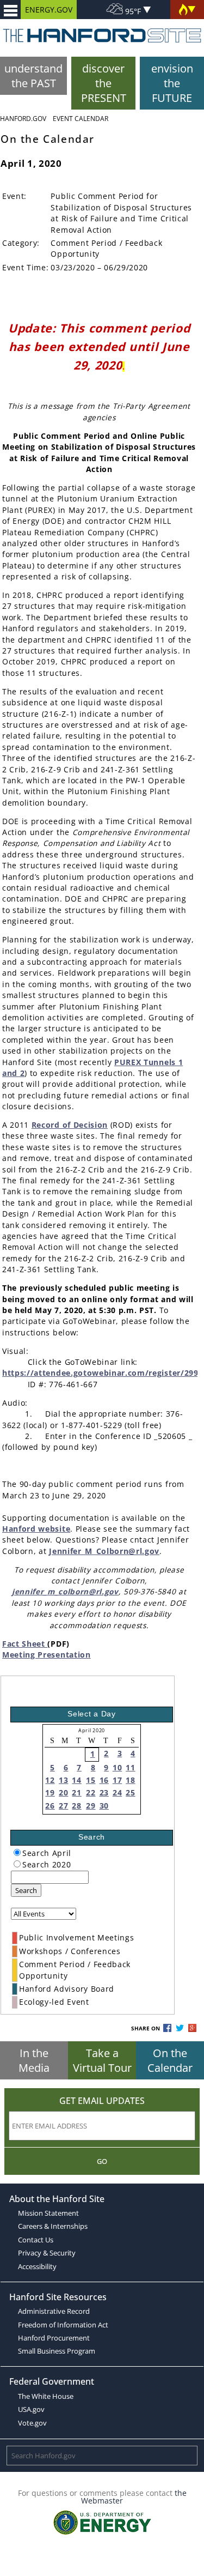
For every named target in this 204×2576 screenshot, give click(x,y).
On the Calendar (170, 2060)
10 (117, 1767)
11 (130, 1767)
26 (50, 1806)
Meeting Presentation (47, 1655)
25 (130, 1792)
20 (63, 1792)
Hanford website (36, 1529)
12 (50, 1780)
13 (63, 1780)
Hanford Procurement (54, 2338)
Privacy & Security (47, 2253)
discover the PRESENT (104, 83)
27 (63, 1806)
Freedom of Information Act (63, 2325)
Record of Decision (70, 1125)
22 (91, 1792)
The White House (46, 2396)
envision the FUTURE (172, 83)
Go (102, 2161)
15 (91, 1780)
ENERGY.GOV (49, 10)
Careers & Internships (53, 2226)
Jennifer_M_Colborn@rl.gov (104, 1551)
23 (104, 1792)
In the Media (34, 2060)
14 (76, 1780)
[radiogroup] (17, 1852)
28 (76, 1806)
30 (104, 1806)
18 (130, 1780)
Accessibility (37, 2266)
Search (26, 1890)
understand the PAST (33, 76)
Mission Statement (48, 2213)
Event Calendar (81, 119)
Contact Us (36, 2240)
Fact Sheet (25, 1644)
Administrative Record (54, 2311)
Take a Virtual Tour (102, 2060)
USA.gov (31, 2409)
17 (117, 1780)
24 (117, 1792)
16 (104, 1780)
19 (50, 1792)
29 (91, 1806)
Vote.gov (32, 2423)
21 (76, 1792)
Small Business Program (57, 2351)
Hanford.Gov (23, 119)
